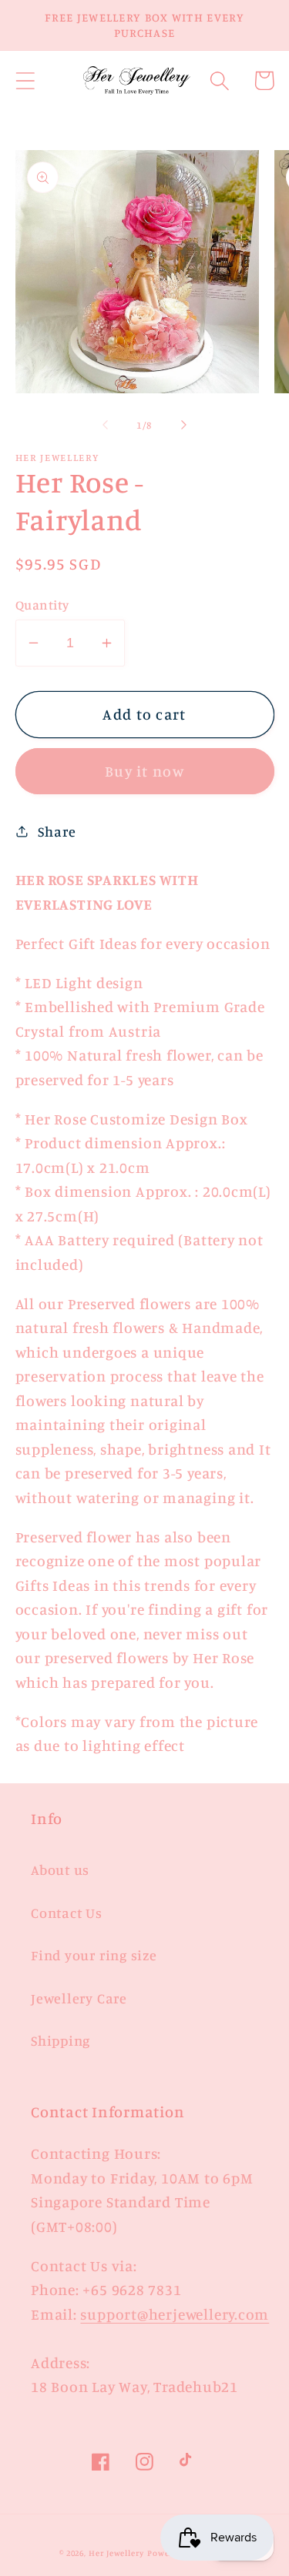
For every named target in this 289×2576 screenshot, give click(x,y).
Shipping (60, 2040)
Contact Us (67, 1913)
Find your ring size (94, 1955)
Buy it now (144, 771)
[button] (25, 80)
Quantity (42, 605)
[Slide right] (183, 425)
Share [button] (57, 831)
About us (60, 1869)
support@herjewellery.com (175, 2314)
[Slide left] (106, 425)
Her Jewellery (116, 2553)
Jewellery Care (79, 1998)
